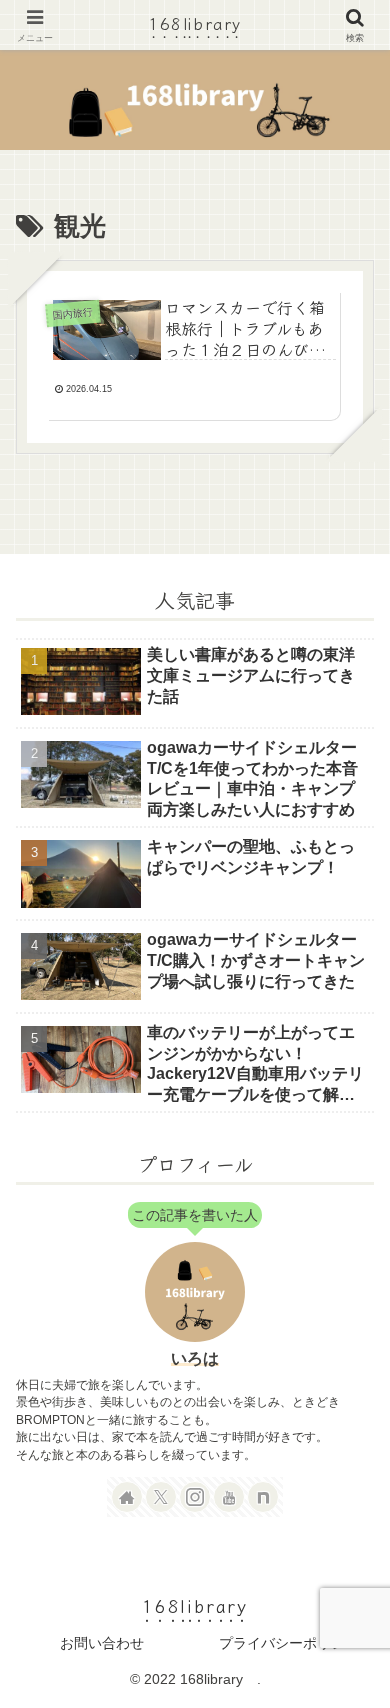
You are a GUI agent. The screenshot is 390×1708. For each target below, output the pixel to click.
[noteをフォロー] (263, 1497)
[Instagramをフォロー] (195, 1497)
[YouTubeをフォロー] (229, 1497)
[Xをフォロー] (161, 1497)
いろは (195, 1358)
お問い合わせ (102, 1643)
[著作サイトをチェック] (127, 1497)
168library (195, 23)
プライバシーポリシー (289, 1643)
